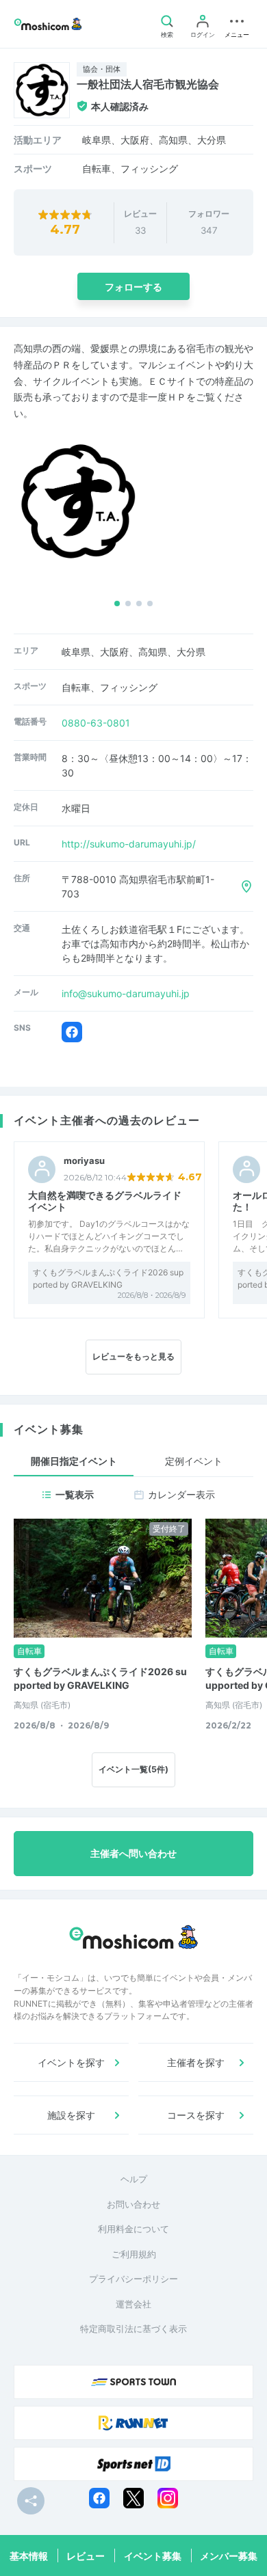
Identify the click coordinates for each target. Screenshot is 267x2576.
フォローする (133, 287)
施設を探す (71, 2115)
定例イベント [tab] (194, 1461)
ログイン (203, 35)
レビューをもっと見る (133, 1356)
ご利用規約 (134, 2254)
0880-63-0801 (96, 723)
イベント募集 (153, 2556)
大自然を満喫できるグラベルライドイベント (105, 1201)
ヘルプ (134, 2179)
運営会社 (133, 2304)
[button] (117, 604)
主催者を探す (196, 2062)
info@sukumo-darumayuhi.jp (126, 993)
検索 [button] (167, 35)
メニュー (237, 35)
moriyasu (84, 1161)
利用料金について (133, 2229)
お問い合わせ (133, 2204)
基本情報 (29, 2556)
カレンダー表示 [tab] (181, 1494)
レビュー (86, 2556)
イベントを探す (71, 2062)
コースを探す (196, 2115)
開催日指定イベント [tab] (74, 1461)
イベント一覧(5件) (133, 1769)
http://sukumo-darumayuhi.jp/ (129, 844)
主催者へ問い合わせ (133, 1853)
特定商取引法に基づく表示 (133, 2329)
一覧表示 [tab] (75, 1494)
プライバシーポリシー (133, 2279)
